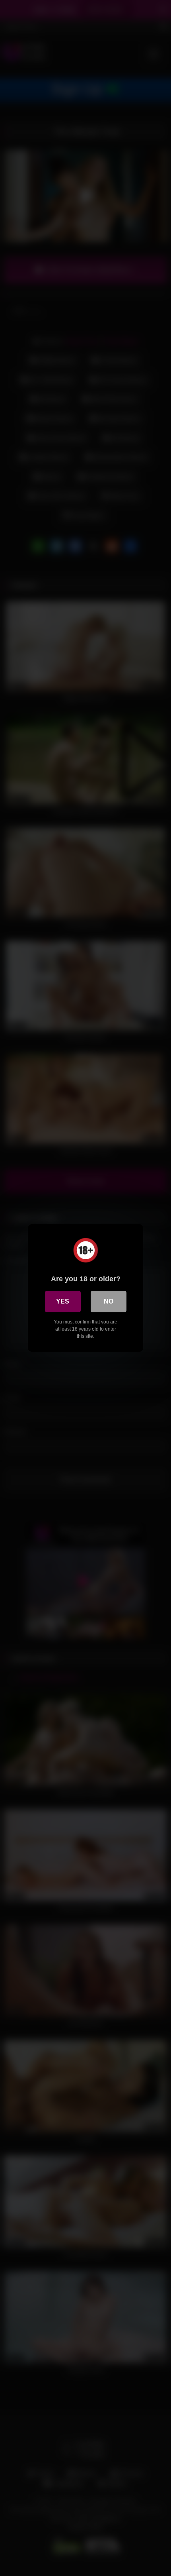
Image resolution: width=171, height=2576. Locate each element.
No (109, 1301)
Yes (63, 1301)
